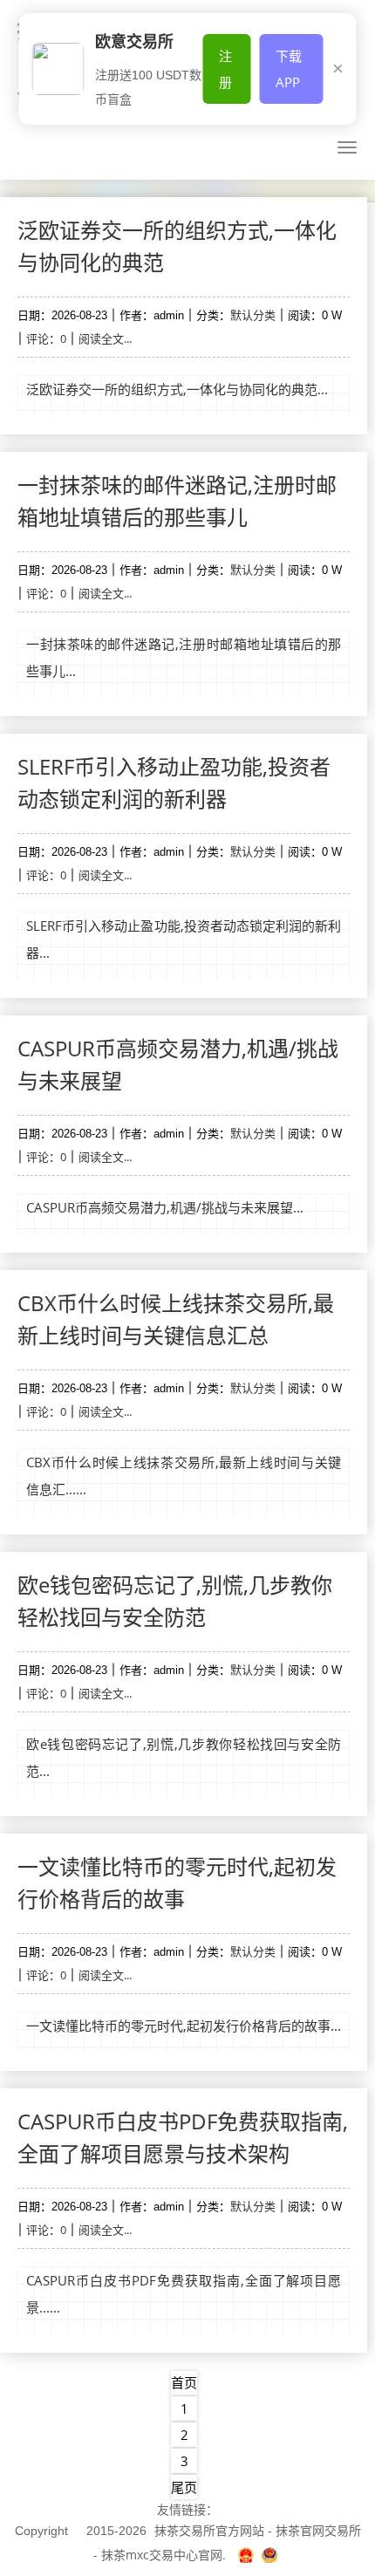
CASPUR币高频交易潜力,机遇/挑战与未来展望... (165, 1207)
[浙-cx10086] (248, 2555)
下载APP (289, 69)
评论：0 (46, 338)
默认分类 (253, 315)
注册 (225, 69)
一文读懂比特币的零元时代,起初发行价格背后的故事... (184, 2026)
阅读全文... (105, 338)
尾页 (184, 2487)
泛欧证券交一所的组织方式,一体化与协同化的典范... (177, 389)
